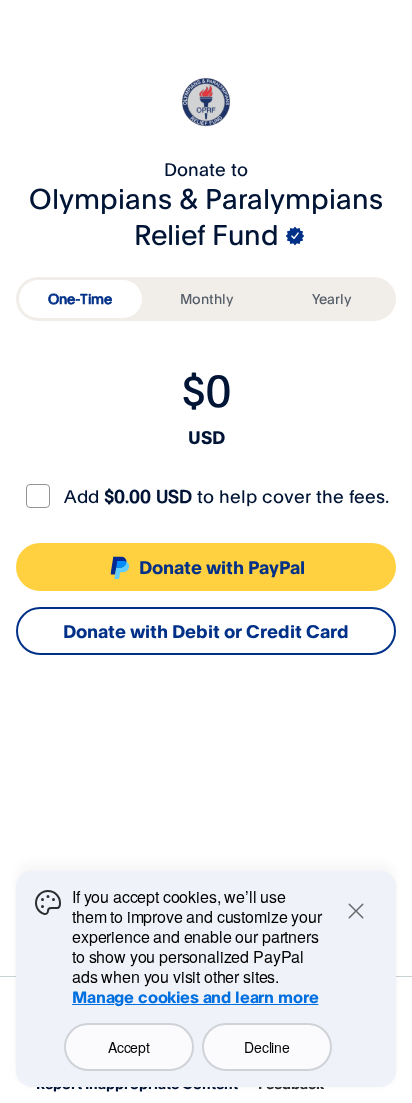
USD (206, 437)
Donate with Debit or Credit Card (206, 631)
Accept (128, 1047)
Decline (266, 1047)
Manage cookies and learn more (195, 997)
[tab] (80, 299)
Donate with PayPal (222, 567)
